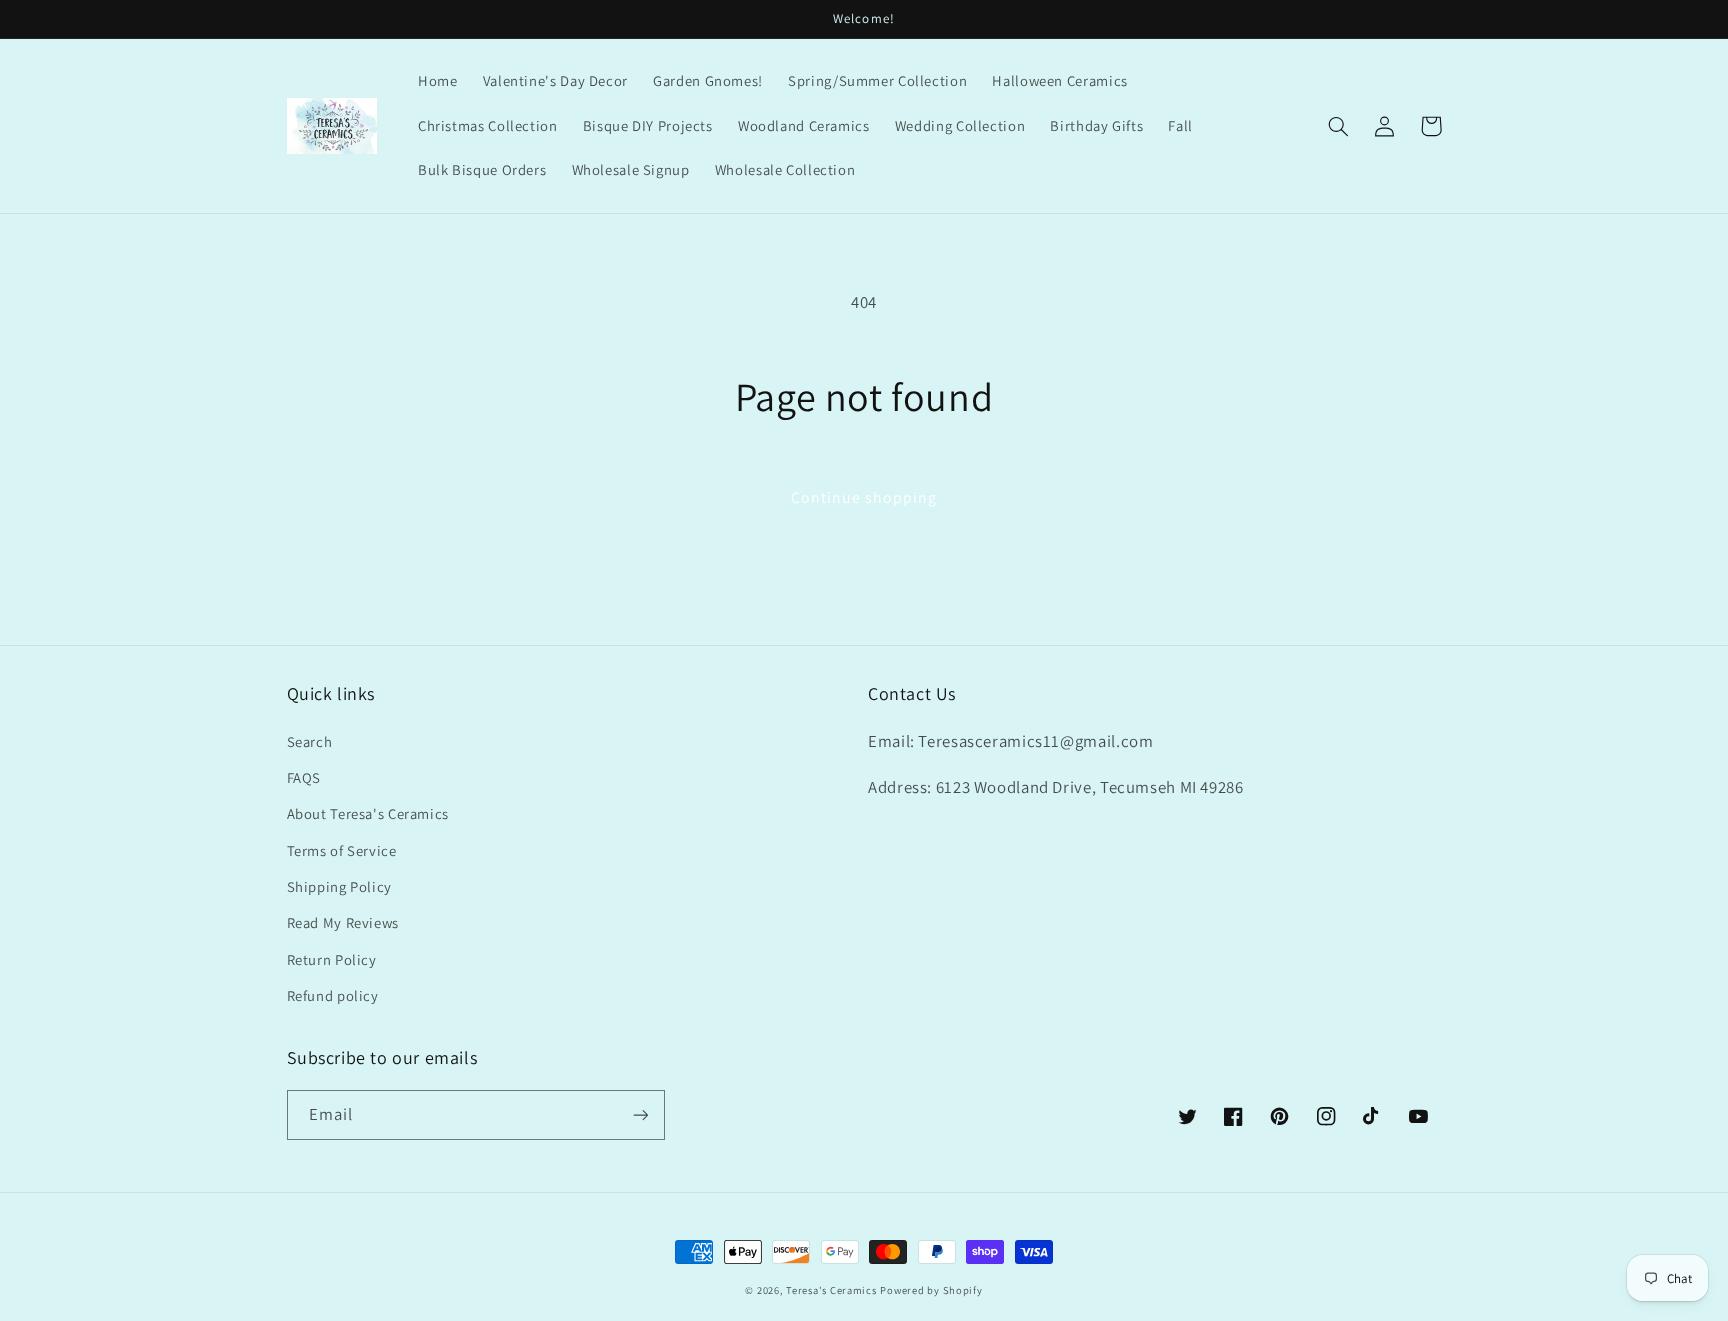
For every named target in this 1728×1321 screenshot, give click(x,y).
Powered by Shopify (931, 1290)
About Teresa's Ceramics (368, 813)
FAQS (304, 777)
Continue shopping (864, 497)
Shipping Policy (339, 886)
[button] (1339, 126)
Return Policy (332, 959)
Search (310, 741)
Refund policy (333, 995)
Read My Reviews (343, 922)
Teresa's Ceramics (831, 1290)
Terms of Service (342, 850)
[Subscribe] (640, 1114)
